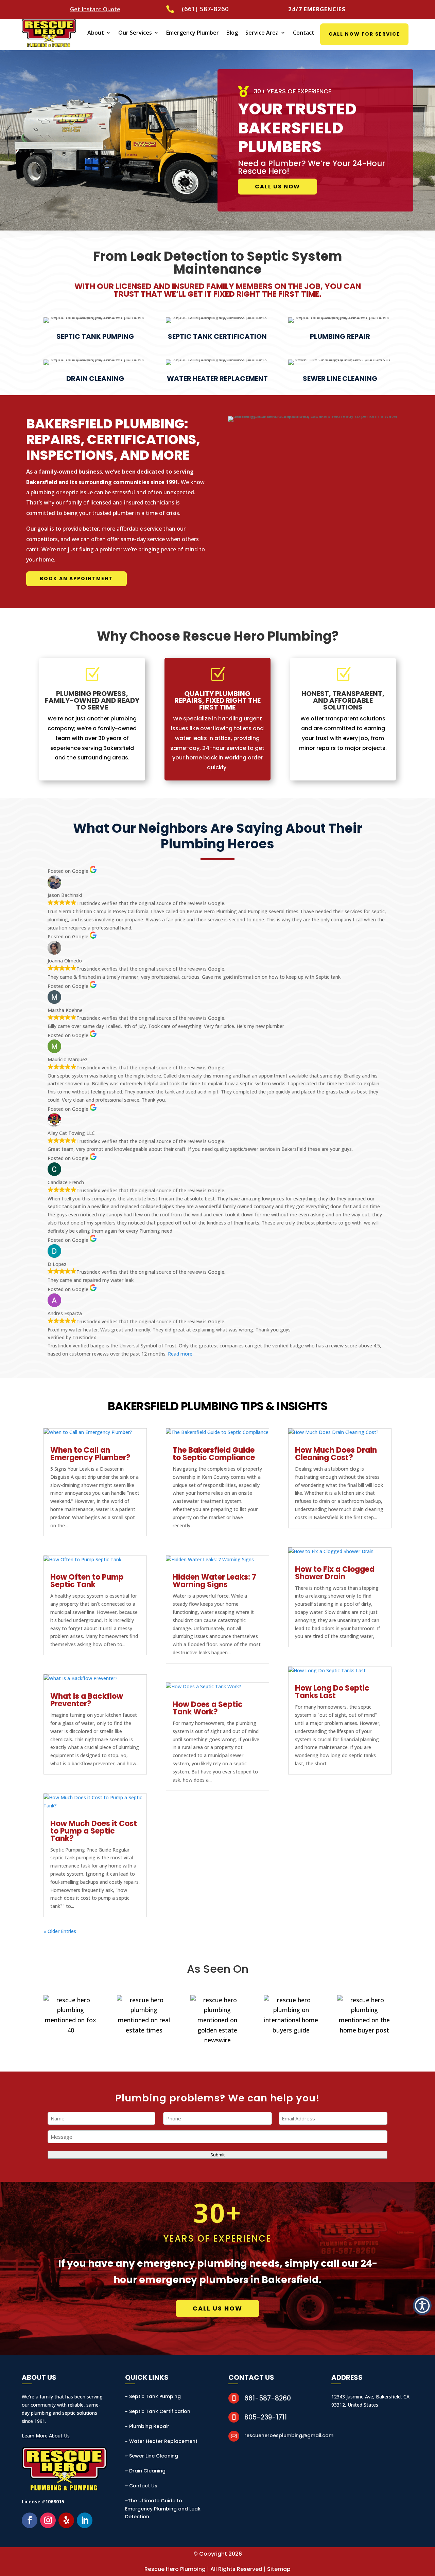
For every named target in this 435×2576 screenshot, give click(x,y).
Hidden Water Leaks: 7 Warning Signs (214, 1581)
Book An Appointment (76, 578)
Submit (217, 2155)
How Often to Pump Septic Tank (87, 1581)
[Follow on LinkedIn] (85, 2520)
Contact (304, 33)
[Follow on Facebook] (30, 2520)
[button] (422, 2306)
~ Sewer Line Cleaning (152, 2456)
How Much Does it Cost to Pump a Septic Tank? (94, 1831)
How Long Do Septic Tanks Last (332, 1692)
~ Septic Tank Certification (158, 2411)
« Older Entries (60, 1931)
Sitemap (279, 2569)
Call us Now (277, 187)
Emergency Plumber (193, 33)
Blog (232, 33)
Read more (180, 1354)
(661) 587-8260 (205, 9)
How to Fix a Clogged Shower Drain (335, 1573)
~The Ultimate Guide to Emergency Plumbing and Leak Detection (163, 2509)
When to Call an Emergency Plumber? (90, 1454)
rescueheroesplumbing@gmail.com (289, 2435)
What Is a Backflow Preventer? (87, 1700)
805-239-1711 (266, 2417)
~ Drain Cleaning (145, 2471)
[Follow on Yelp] (66, 2520)
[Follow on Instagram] (48, 2520)
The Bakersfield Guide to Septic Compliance (214, 1454)
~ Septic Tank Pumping (153, 2396)
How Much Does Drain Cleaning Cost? (336, 1454)
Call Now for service (364, 34)
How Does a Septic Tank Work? (208, 1708)
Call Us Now (217, 2308)
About (96, 33)
